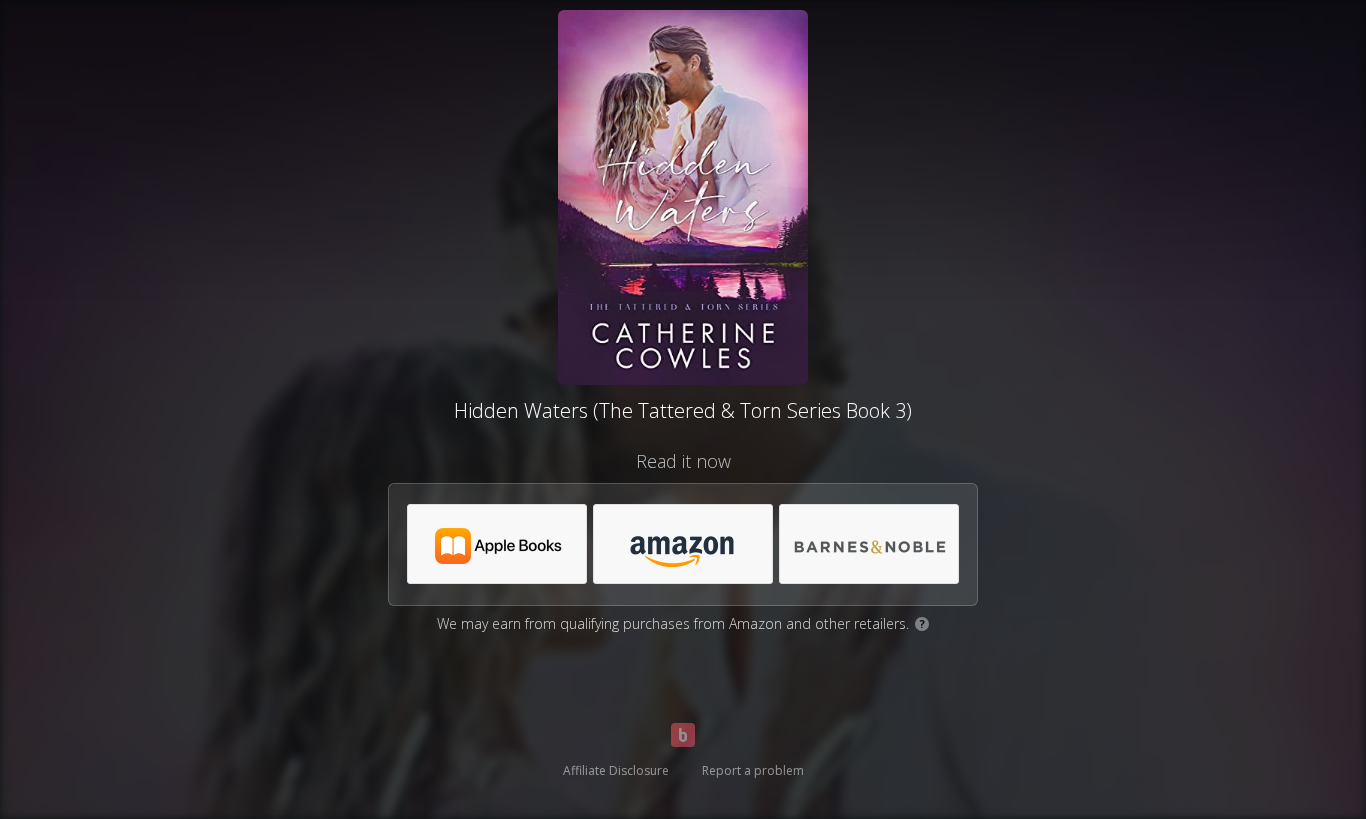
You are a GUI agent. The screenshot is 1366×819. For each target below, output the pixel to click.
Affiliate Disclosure (616, 770)
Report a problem (753, 770)
